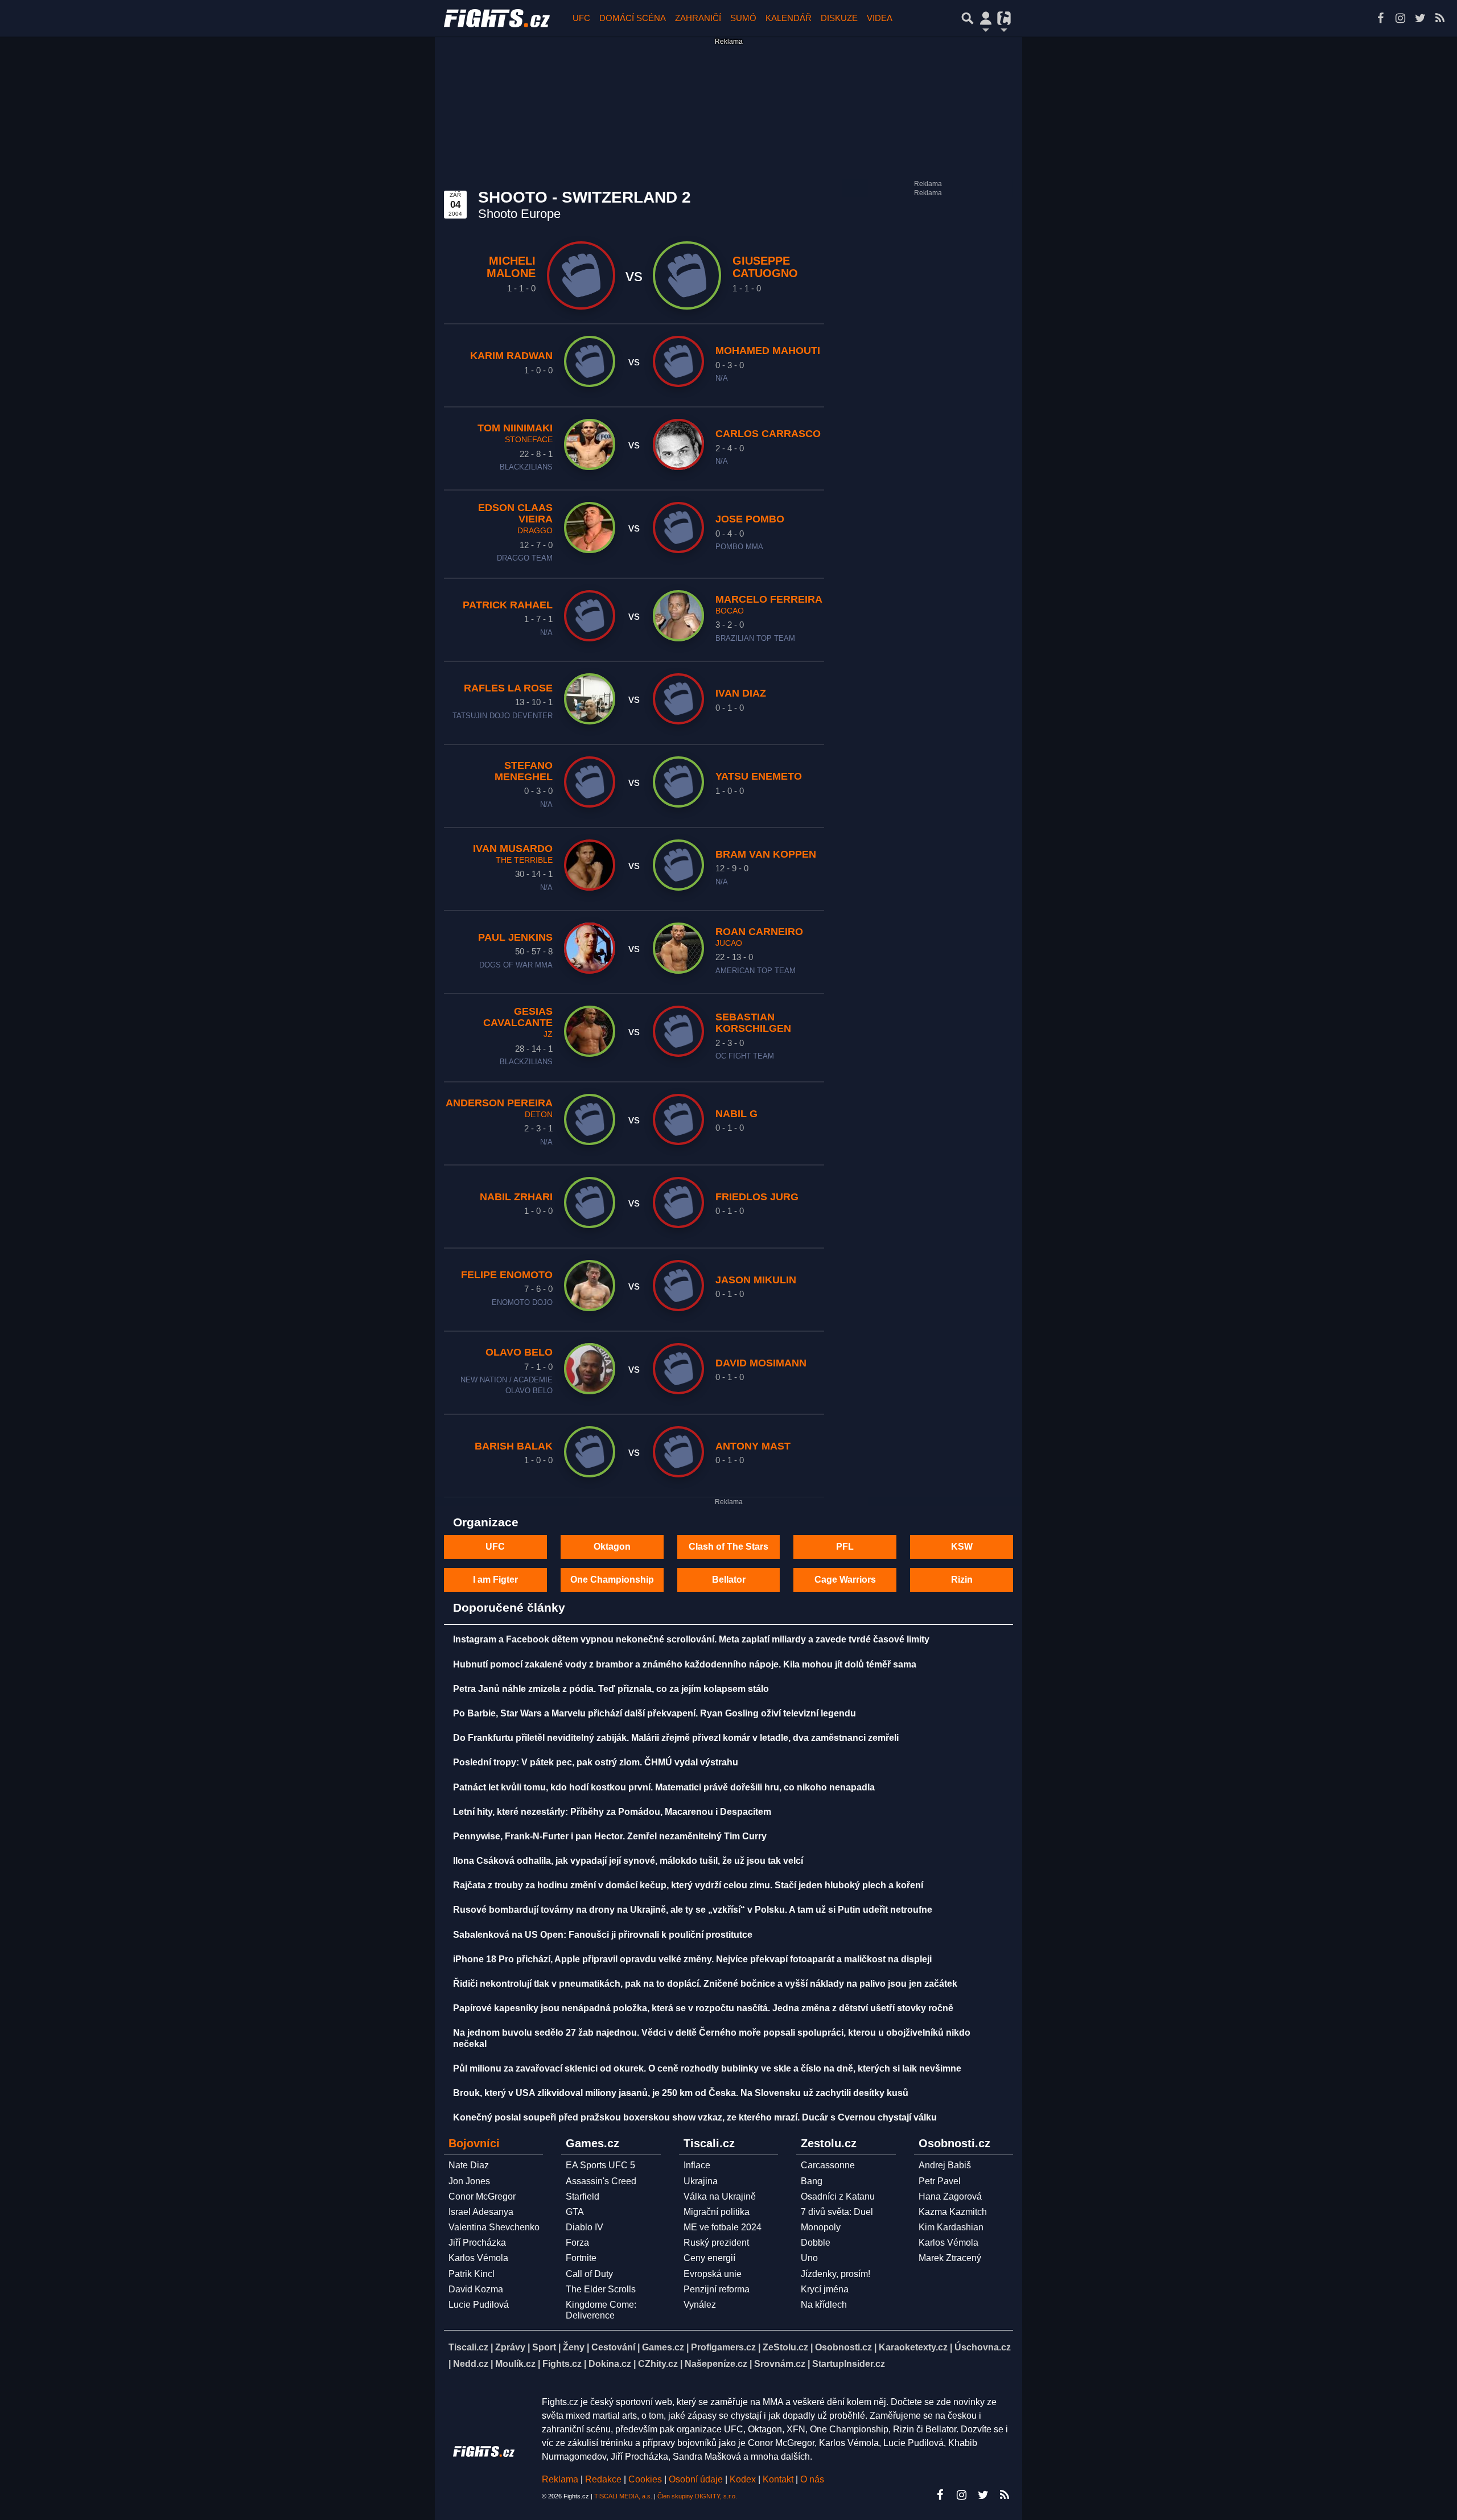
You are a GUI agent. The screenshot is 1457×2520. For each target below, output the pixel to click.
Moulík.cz (515, 2364)
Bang (812, 2181)
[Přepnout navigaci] (986, 18)
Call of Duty (589, 2274)
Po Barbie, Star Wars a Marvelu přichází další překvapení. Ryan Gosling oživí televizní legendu (655, 1713)
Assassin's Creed (601, 2181)
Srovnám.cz (780, 2364)
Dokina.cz (610, 2364)
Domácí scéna (633, 18)
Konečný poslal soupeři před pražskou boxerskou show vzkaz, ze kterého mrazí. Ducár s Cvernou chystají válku (695, 2117)
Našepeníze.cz (716, 2364)
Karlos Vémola (478, 2258)
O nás (812, 2479)
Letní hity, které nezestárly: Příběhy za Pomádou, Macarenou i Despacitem (612, 1812)
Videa (880, 18)
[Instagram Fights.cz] (1400, 18)
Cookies (645, 2479)
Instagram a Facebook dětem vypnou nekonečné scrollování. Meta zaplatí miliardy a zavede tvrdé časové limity (691, 1639)
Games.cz (663, 2347)
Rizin (962, 1580)
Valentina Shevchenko (494, 2227)
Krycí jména (825, 2289)
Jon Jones (469, 2181)
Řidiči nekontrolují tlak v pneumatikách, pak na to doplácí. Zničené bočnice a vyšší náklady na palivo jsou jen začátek (705, 1984)
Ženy (574, 2347)
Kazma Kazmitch (953, 2212)
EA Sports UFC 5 (600, 2165)
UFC (581, 18)
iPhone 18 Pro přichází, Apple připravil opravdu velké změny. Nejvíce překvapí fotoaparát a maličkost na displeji (692, 1959)
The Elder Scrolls (601, 2289)
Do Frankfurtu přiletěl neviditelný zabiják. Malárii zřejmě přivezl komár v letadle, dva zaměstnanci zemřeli (676, 1738)
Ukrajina (701, 2181)
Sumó (743, 18)
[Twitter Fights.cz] (1420, 18)
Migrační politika (717, 2212)
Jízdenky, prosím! (835, 2274)
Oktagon (612, 1547)
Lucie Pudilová (479, 2305)
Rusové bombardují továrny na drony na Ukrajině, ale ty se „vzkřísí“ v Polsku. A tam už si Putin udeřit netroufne (693, 1910)
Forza (577, 2243)
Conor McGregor (482, 2196)
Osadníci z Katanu (838, 2196)
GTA (575, 2212)
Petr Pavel (940, 2181)
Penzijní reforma (717, 2289)
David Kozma (476, 2289)
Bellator (729, 1580)
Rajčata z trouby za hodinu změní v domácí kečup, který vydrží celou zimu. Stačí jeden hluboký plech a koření (688, 1885)
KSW (962, 1547)
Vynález (700, 2305)
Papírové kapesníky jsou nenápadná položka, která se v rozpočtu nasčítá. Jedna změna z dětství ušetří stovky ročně (703, 2008)
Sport (544, 2347)
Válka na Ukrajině (720, 2196)
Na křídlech (824, 2305)
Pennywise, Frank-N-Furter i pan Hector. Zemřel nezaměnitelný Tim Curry (610, 1836)
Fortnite (581, 2258)
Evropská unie (713, 2274)
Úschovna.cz (983, 2347)
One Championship (612, 1580)
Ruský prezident (716, 2243)
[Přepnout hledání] (968, 18)
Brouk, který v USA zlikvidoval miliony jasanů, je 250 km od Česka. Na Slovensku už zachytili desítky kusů (681, 2093)
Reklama (560, 2479)
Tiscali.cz (468, 2347)
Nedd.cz (471, 2364)
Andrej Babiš (945, 2165)
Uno (809, 2258)
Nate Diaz (469, 2165)
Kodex (744, 2479)
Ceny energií (709, 2258)
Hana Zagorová (950, 2196)
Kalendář (789, 18)
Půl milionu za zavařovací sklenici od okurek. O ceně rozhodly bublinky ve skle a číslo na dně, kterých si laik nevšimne (707, 2068)
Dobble (816, 2243)
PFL (845, 1547)
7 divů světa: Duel (837, 2212)
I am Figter (495, 1580)
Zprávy (510, 2347)
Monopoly (821, 2227)
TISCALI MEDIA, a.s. (623, 2496)
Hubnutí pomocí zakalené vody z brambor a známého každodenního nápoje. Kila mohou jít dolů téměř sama (685, 1664)
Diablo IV (585, 2227)
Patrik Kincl (472, 2274)
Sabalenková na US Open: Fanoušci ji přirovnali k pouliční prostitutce (603, 1935)
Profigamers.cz (723, 2347)
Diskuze (839, 18)
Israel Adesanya (481, 2212)
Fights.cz (562, 2364)
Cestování (613, 2347)
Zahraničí (698, 18)
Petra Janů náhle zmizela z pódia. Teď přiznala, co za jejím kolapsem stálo (611, 1689)
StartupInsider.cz (849, 2364)
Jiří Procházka (477, 2243)
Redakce (603, 2479)
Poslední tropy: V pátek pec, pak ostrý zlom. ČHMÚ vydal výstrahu (596, 1762)
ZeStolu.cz (785, 2347)
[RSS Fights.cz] (1440, 18)
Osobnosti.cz (843, 2347)
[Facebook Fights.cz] (1380, 18)
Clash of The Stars (728, 1547)
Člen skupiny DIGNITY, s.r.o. (697, 2496)
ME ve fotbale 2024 (723, 2227)
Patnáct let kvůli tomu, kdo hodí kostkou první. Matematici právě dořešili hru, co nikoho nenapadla (664, 1787)
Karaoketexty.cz (913, 2347)
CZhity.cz (658, 2364)
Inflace (697, 2165)
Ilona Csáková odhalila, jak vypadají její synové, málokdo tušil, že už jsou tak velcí (628, 1861)
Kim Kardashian (951, 2227)
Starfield (583, 2196)
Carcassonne (828, 2165)
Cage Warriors (845, 1580)
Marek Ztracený (950, 2258)
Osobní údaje (696, 2479)
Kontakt (779, 2479)
